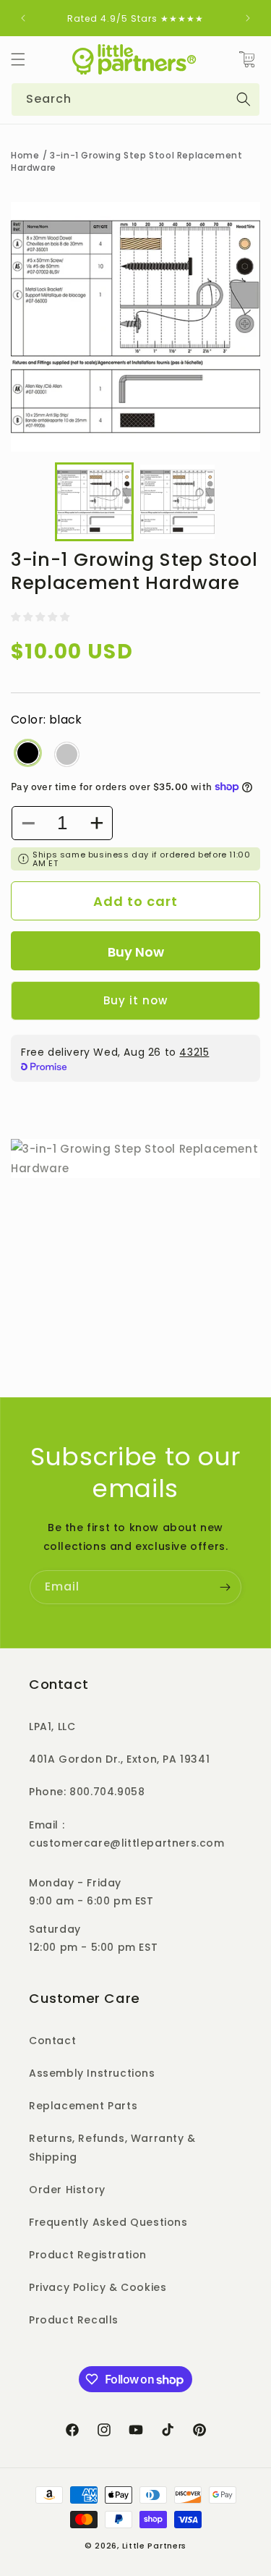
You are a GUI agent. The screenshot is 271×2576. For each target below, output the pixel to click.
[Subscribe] (225, 1587)
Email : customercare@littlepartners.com (127, 1834)
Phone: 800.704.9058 (87, 1792)
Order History (67, 2190)
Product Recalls (74, 2320)
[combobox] (135, 99)
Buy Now (136, 952)
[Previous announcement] (23, 18)
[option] (135, 327)
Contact (52, 2041)
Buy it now (135, 1000)
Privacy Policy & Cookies (98, 2287)
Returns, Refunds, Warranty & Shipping (112, 2147)
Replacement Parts (83, 2106)
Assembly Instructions (92, 2073)
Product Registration (88, 2255)
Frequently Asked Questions (108, 2222)
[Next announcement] (248, 18)
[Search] (244, 99)
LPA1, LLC (52, 1726)
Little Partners (155, 2546)
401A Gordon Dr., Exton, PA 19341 (119, 1759)
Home (25, 155)
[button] (18, 59)
